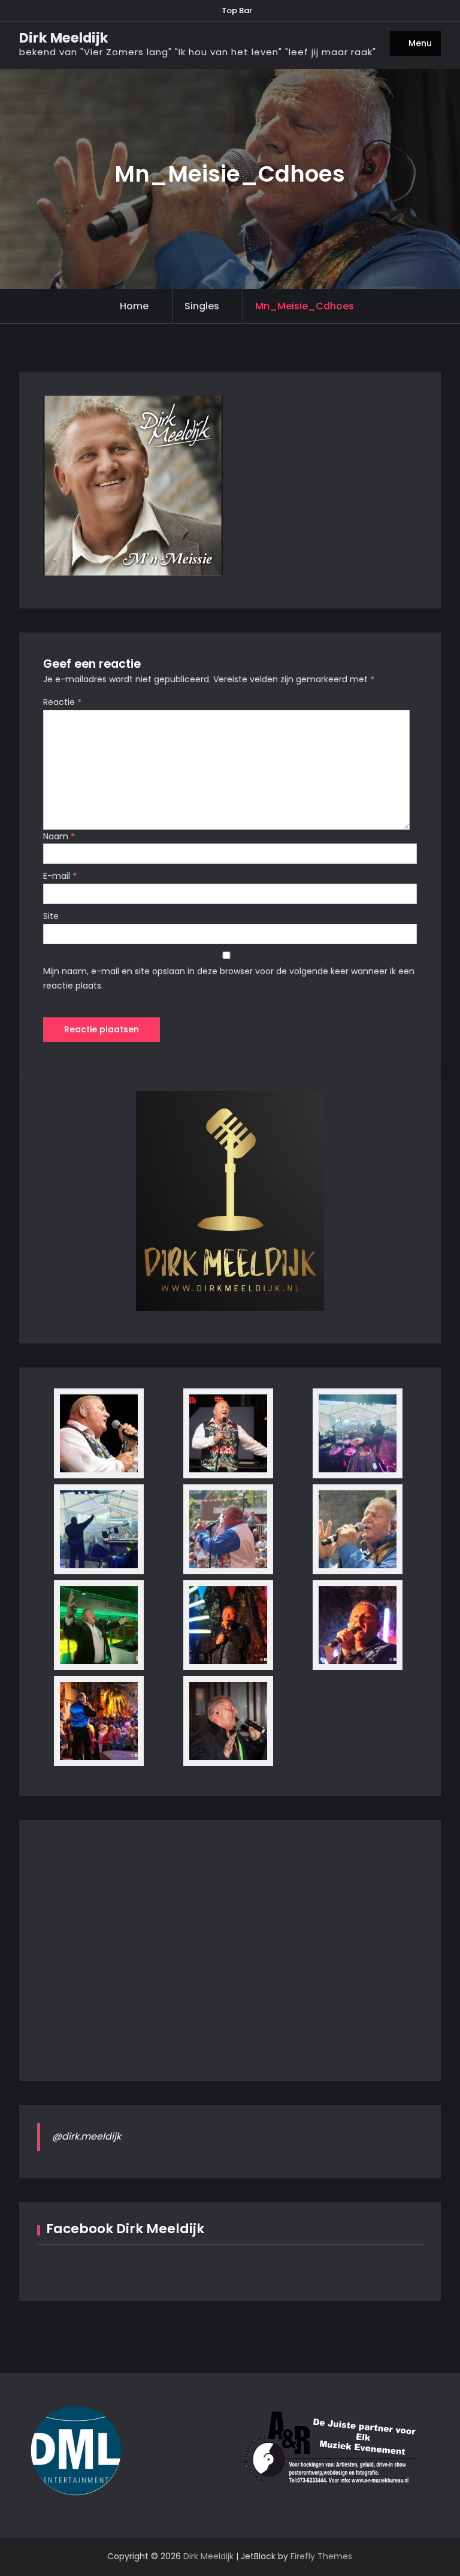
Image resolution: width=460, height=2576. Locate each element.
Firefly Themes (321, 2556)
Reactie (62, 702)
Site (51, 916)
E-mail (60, 876)
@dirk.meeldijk (87, 2136)
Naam (59, 836)
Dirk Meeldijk (64, 38)
